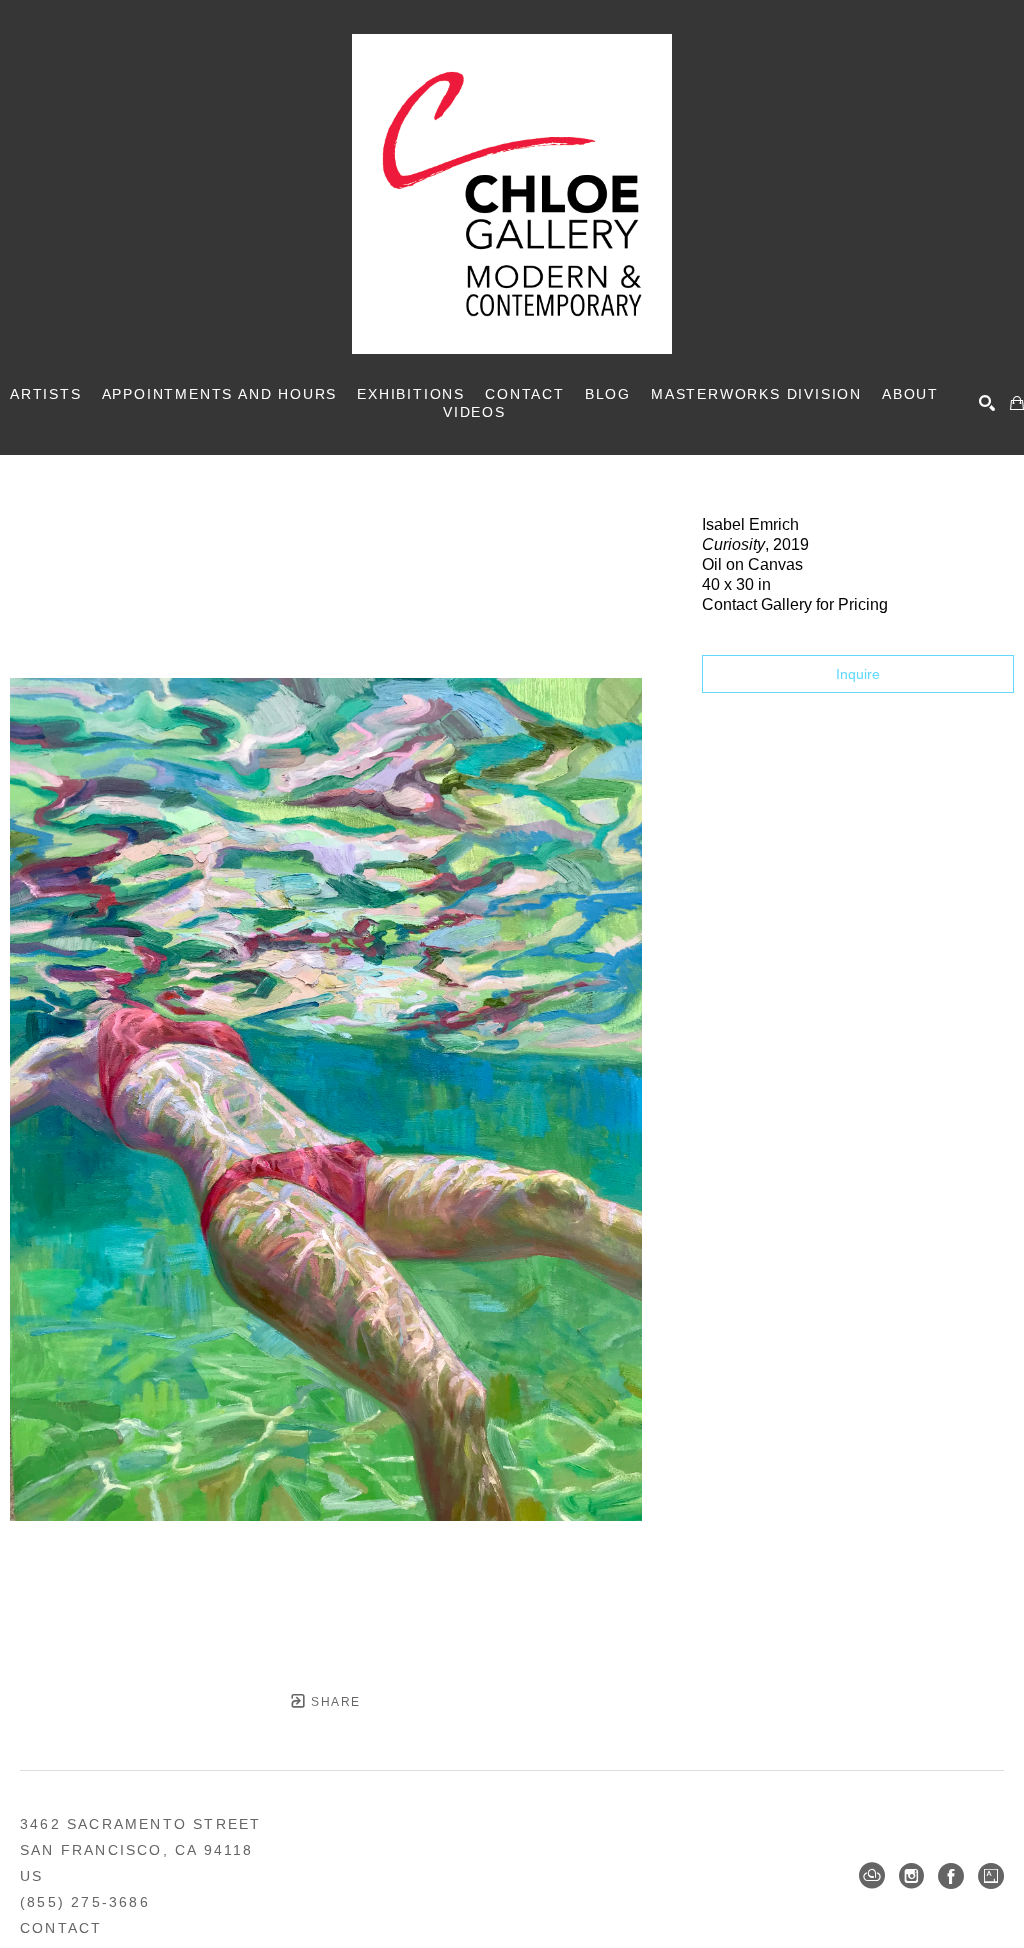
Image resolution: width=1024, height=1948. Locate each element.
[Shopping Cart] (1017, 403)
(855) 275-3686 (85, 1902)
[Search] (987, 403)
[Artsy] (991, 1876)
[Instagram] (911, 1876)
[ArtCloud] (872, 1876)
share (333, 1702)
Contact (61, 1928)
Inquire (858, 674)
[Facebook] (951, 1876)
